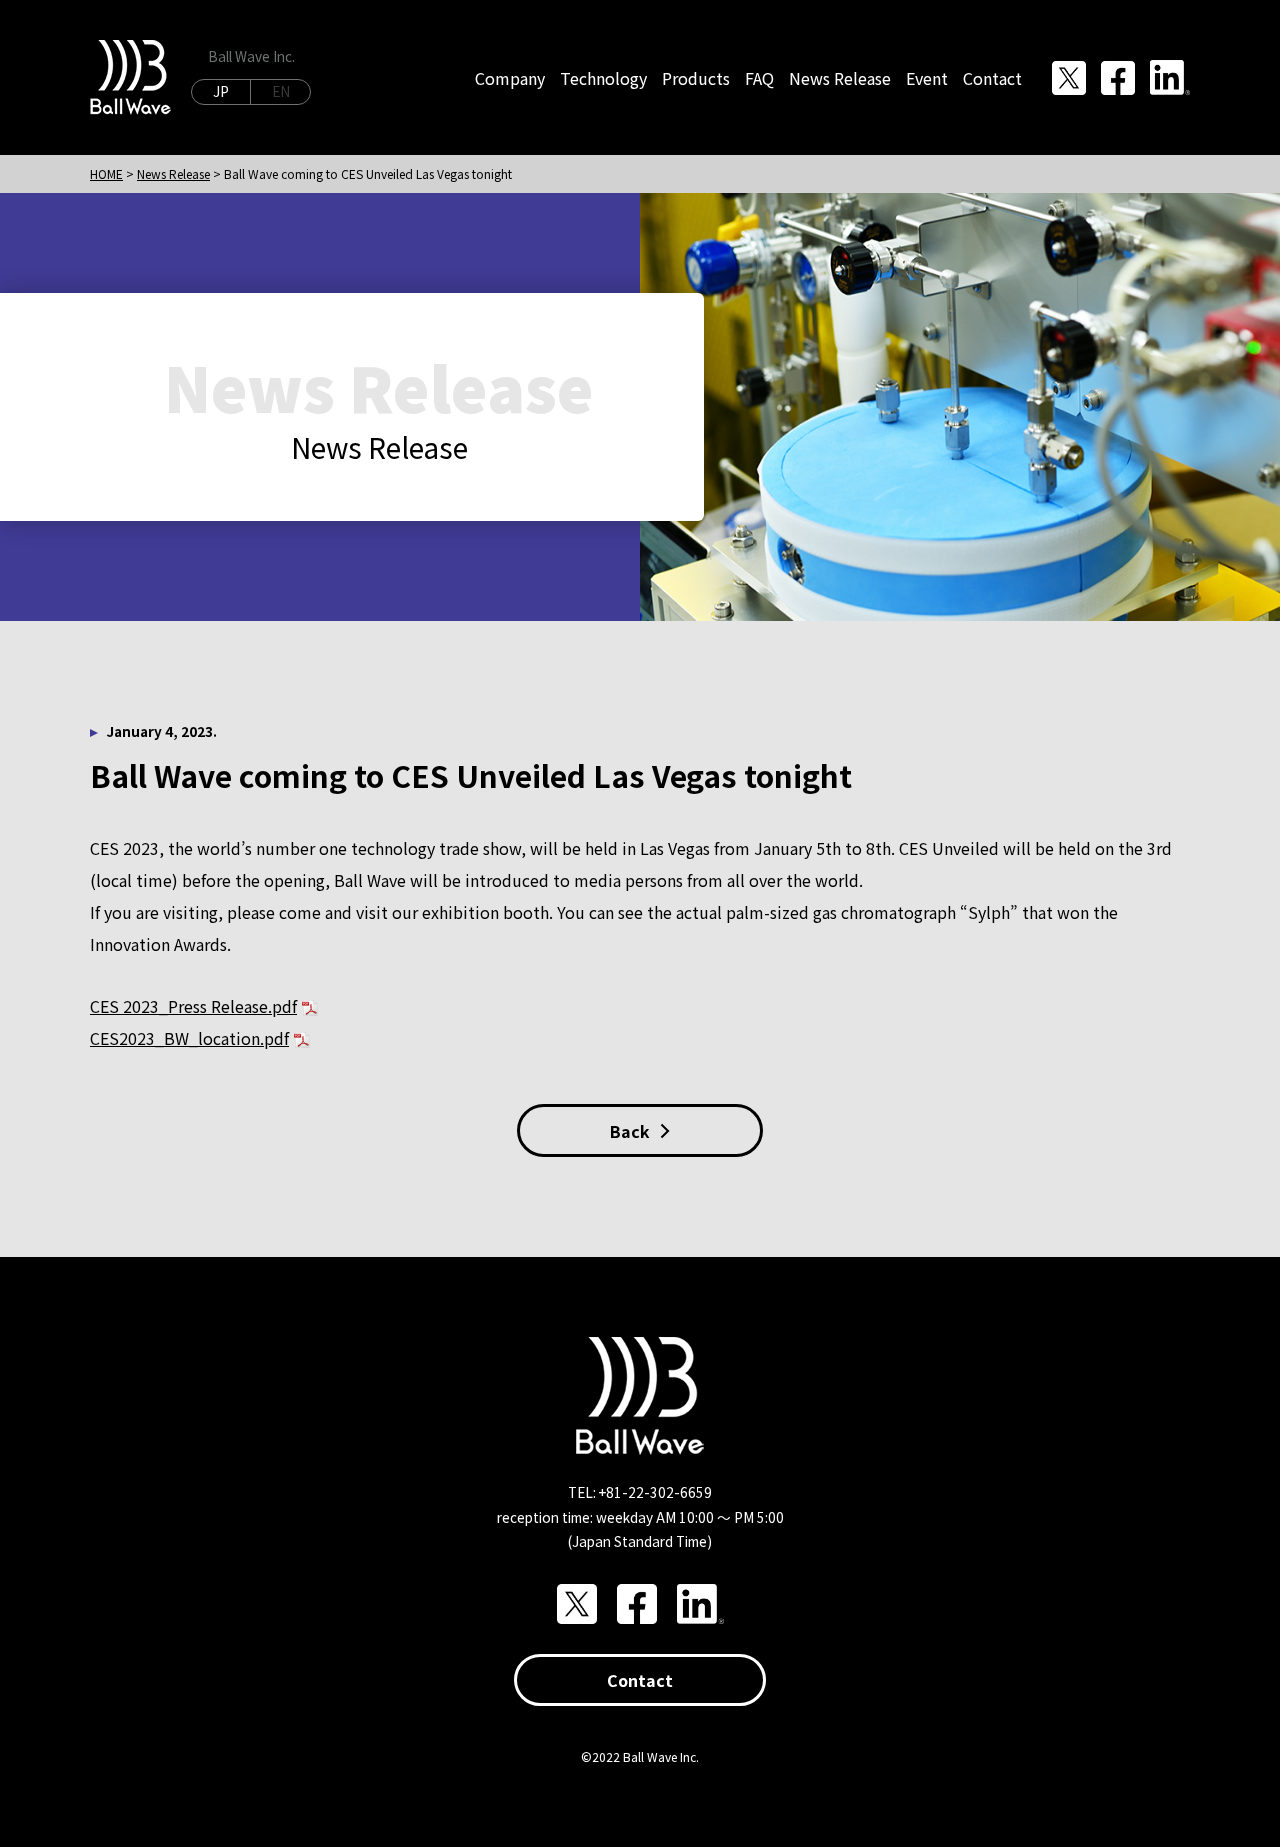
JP (221, 91)
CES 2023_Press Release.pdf (193, 1006)
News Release (173, 173)
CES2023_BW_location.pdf (189, 1038)
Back (630, 1131)
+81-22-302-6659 (655, 1492)
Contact (640, 1680)
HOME (106, 173)
